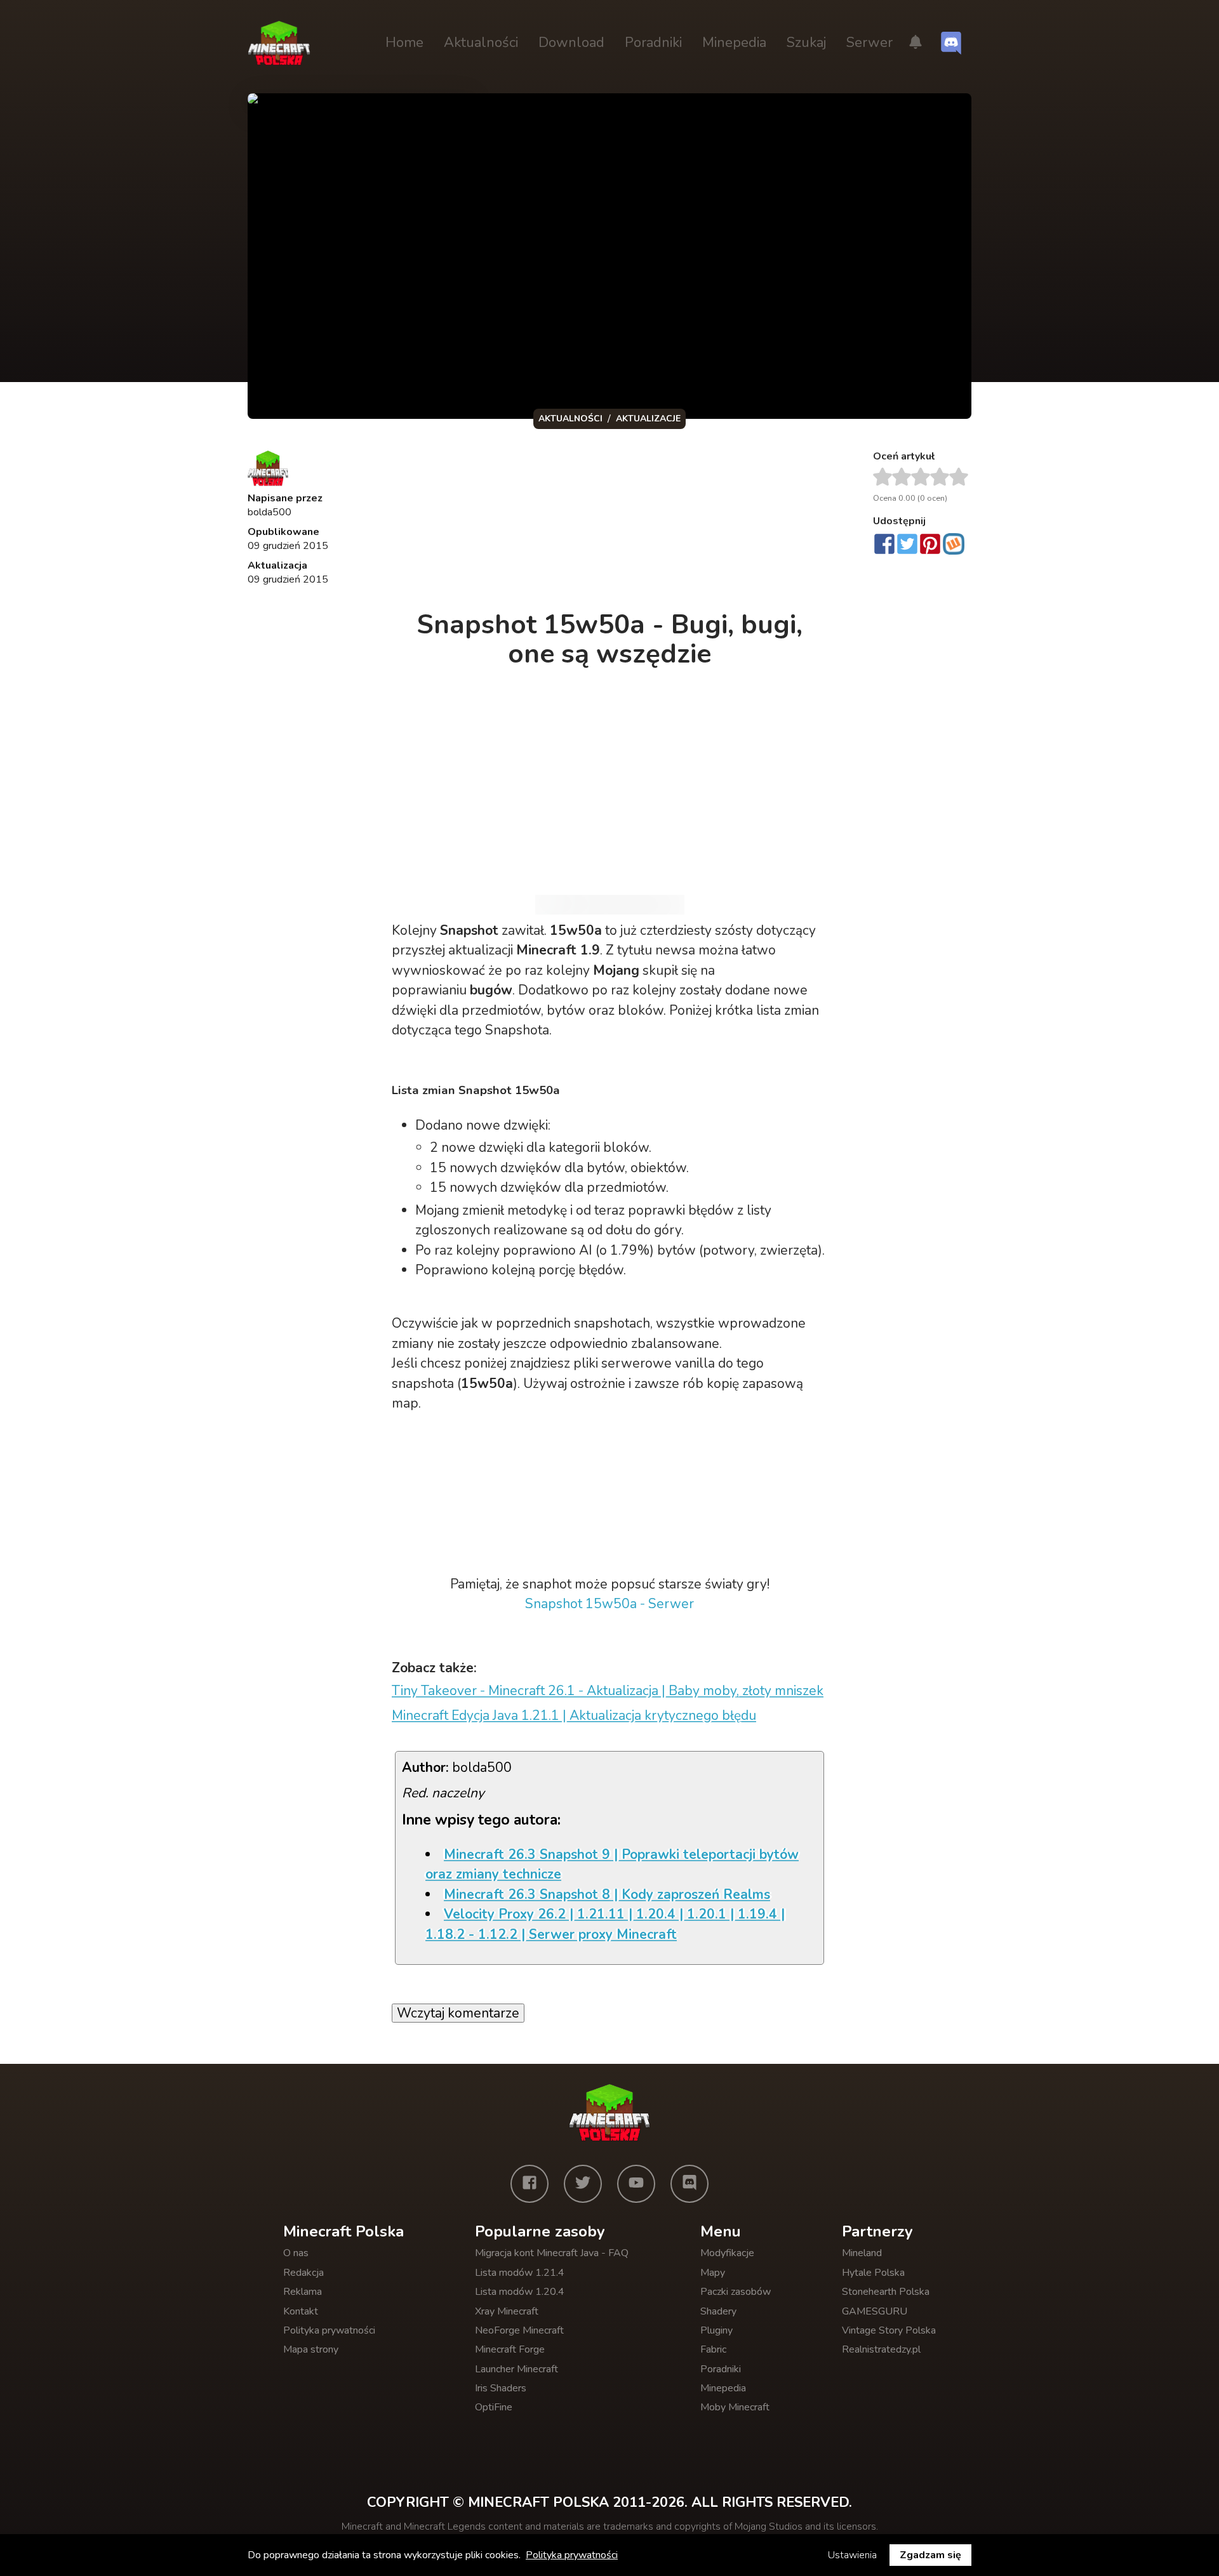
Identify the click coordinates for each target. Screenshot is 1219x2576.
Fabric (713, 2349)
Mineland (862, 2253)
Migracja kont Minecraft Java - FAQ (552, 2253)
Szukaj (806, 43)
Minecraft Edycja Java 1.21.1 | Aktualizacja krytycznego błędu (574, 1715)
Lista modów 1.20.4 (520, 2292)
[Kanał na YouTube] (636, 2184)
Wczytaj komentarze (458, 2013)
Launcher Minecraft (516, 2369)
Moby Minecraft (735, 2407)
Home (404, 43)
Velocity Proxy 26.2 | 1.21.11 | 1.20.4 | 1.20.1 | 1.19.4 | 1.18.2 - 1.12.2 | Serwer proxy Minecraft (605, 1924)
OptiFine (494, 2407)
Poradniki (653, 43)
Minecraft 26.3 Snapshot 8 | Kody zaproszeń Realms (607, 1894)
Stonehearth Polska (886, 2292)
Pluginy (716, 2330)
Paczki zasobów (736, 2292)
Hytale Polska (873, 2273)
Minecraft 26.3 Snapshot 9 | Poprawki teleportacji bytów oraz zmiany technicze (612, 1865)
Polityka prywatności (329, 2330)
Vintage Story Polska (889, 2330)
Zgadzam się (930, 2555)
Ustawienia (852, 2555)
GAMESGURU (875, 2311)
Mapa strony (311, 2349)
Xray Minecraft (507, 2311)
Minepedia (734, 43)
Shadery (718, 2311)
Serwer (869, 43)
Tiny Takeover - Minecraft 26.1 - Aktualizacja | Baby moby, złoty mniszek (608, 1691)
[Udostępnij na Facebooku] (884, 545)
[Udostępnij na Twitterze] (907, 545)
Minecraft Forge (510, 2349)
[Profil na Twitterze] (583, 2184)
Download (571, 43)
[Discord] (689, 2184)
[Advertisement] (611, 523)
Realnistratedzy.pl (881, 2349)
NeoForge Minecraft (519, 2330)
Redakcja (303, 2273)
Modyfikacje (727, 2253)
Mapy (713, 2273)
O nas (296, 2253)
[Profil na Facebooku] (530, 2184)
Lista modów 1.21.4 (520, 2273)
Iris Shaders (501, 2388)
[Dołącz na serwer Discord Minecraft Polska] (951, 43)
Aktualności (481, 43)
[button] (916, 43)
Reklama (303, 2292)
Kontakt (301, 2311)
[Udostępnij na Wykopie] (954, 544)
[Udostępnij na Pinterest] (930, 545)
